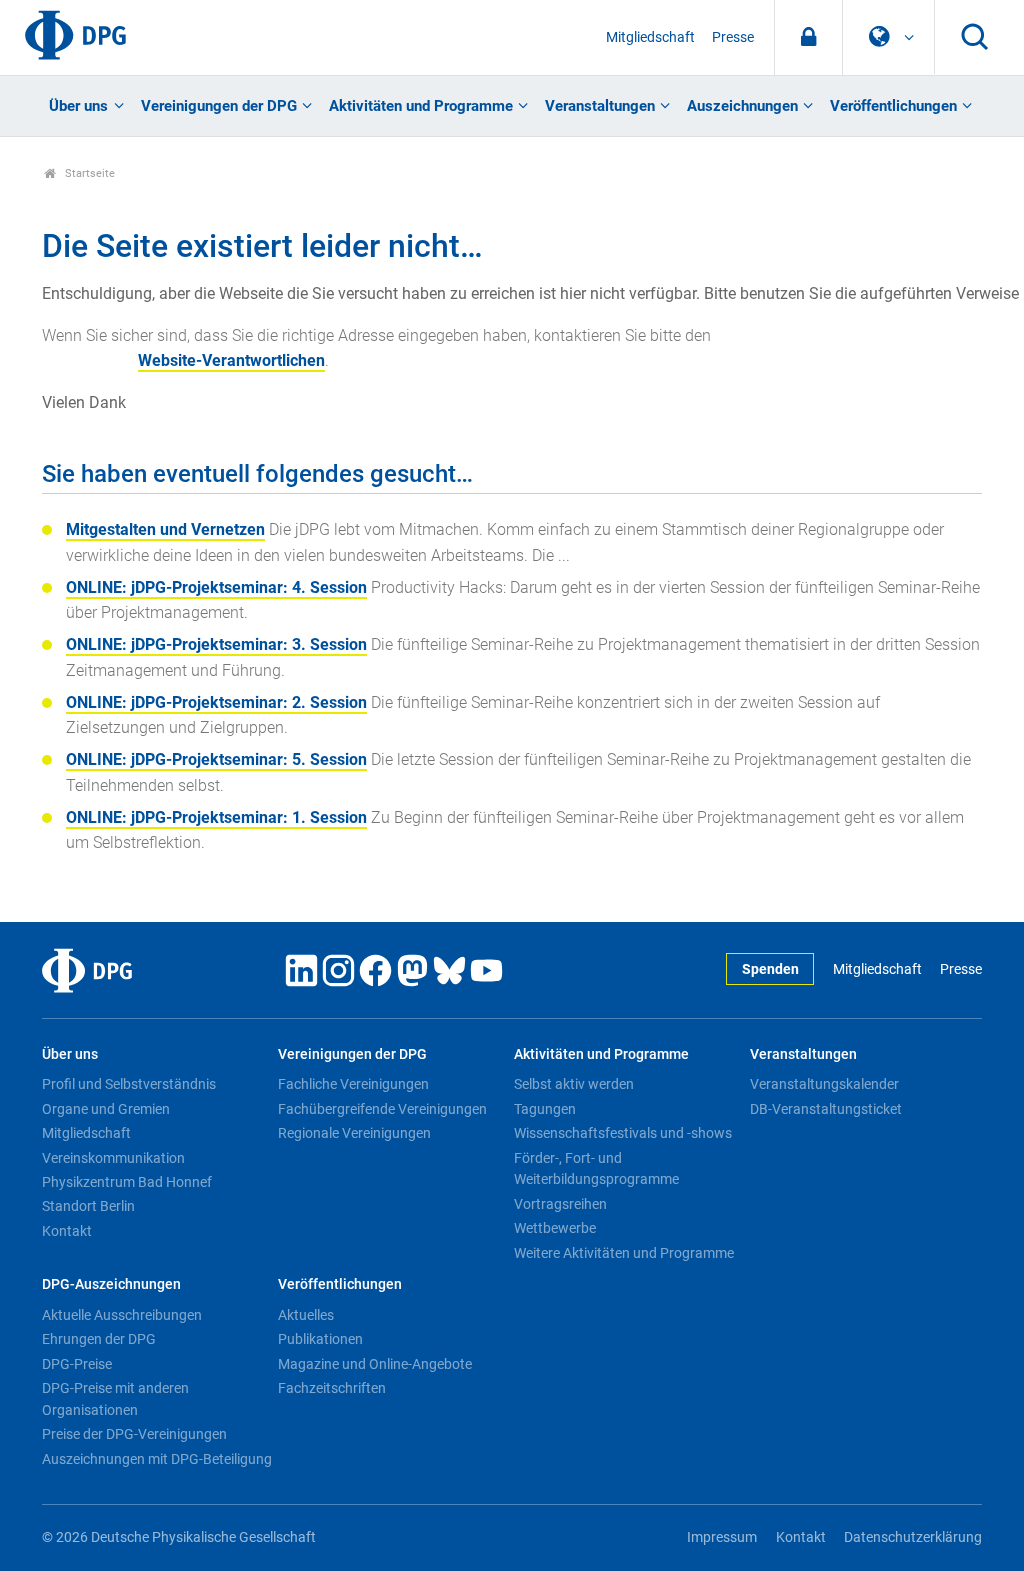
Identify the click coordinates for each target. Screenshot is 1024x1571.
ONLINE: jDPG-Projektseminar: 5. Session (216, 759)
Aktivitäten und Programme (421, 106)
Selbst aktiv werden (574, 1084)
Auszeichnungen (742, 106)
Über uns (78, 106)
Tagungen (545, 1109)
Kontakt (67, 1231)
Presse (733, 37)
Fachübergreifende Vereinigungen (382, 1109)
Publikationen (320, 1339)
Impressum (722, 1537)
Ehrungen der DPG (99, 1339)
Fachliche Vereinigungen (353, 1084)
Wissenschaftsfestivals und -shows (623, 1133)
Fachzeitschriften (332, 1388)
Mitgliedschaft (650, 37)
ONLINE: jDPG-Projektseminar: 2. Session (216, 702)
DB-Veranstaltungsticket (826, 1109)
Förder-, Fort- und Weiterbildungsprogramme (596, 1169)
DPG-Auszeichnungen (111, 1284)
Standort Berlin (88, 1206)
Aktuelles (306, 1315)
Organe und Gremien (106, 1109)
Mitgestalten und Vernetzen (165, 529)
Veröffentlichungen (893, 106)
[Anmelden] (808, 37)
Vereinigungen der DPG (219, 106)
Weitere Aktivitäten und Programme (624, 1253)
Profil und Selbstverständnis (129, 1084)
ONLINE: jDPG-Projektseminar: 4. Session (216, 587)
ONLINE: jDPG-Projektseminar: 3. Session (216, 644)
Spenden (770, 969)
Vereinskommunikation (113, 1158)
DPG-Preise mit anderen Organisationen (115, 1399)
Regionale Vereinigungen (354, 1133)
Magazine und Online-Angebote (375, 1364)
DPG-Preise (77, 1364)
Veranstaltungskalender (824, 1084)
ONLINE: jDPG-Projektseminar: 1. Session (216, 817)
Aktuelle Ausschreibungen (122, 1315)
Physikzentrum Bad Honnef (127, 1182)
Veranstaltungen (600, 106)
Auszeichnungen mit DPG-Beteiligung (157, 1459)
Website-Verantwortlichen (231, 360)
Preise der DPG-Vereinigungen (134, 1434)
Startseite (88, 173)
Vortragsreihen (560, 1204)
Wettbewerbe (555, 1228)
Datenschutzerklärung (913, 1537)
